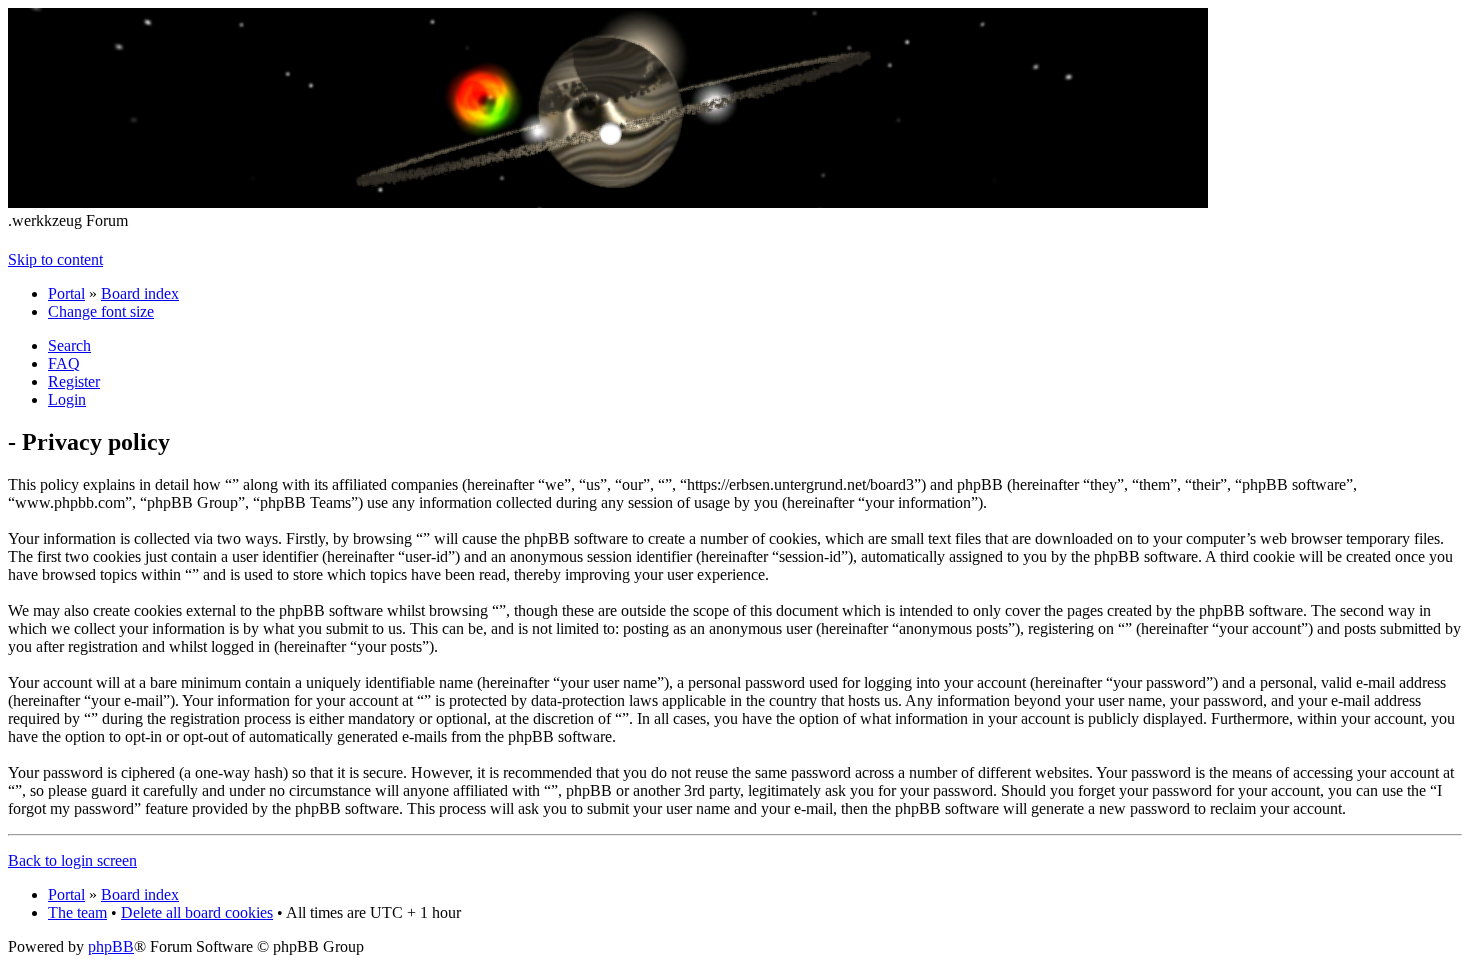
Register (74, 381)
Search (69, 345)
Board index (140, 293)
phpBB (111, 946)
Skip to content (55, 259)
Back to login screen (72, 860)
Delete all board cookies (197, 912)
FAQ (64, 363)
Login (67, 399)
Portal (66, 293)
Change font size (101, 311)
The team (77, 912)
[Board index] (608, 202)
